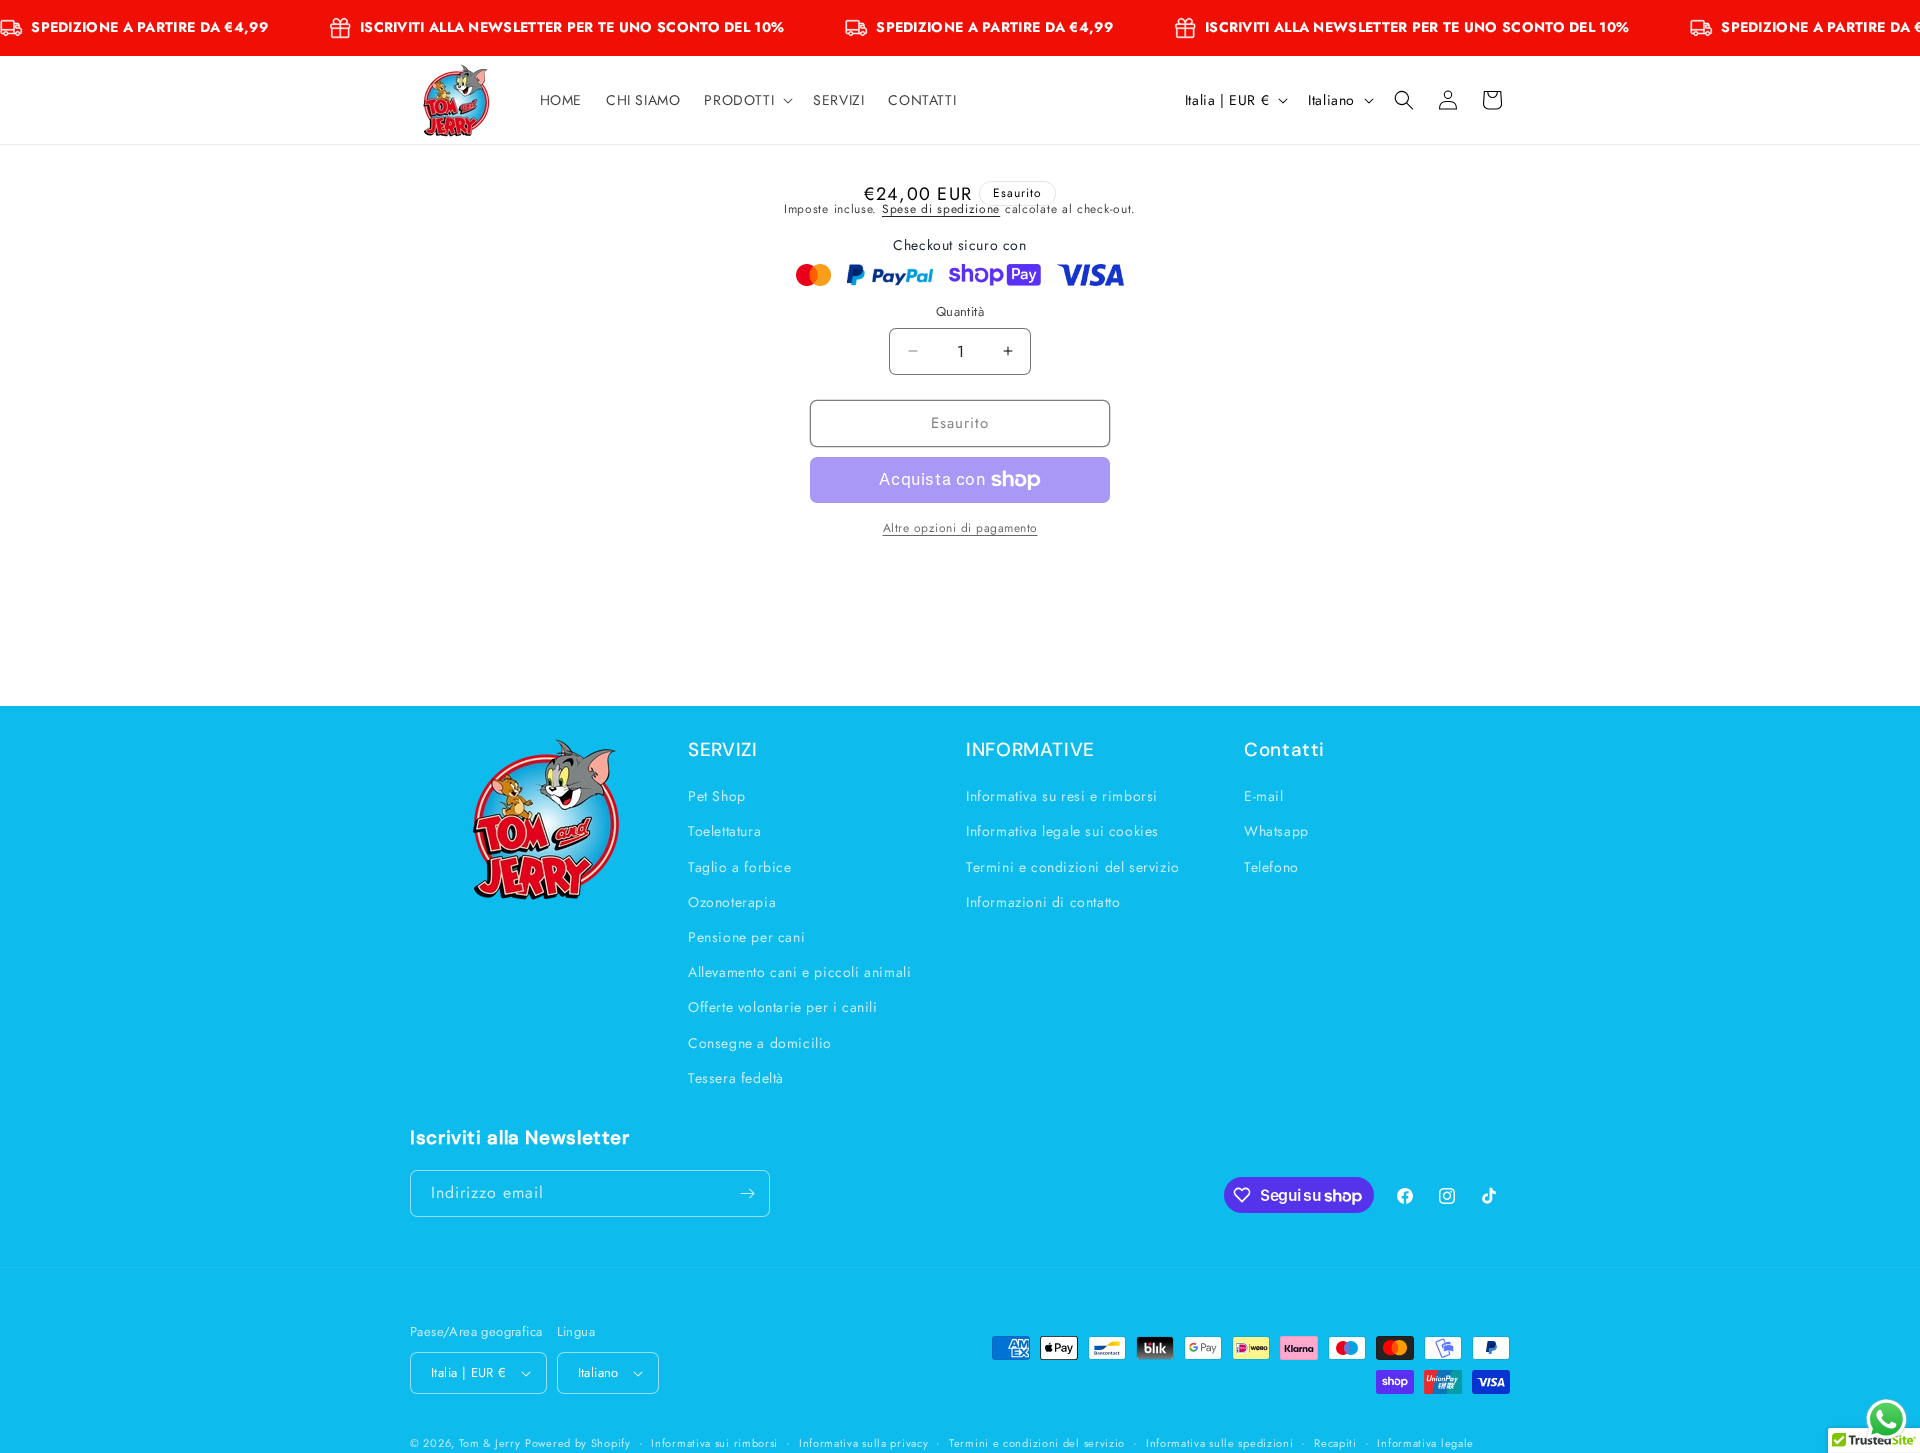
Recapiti (1335, 1442)
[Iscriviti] (747, 1193)
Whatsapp (1276, 831)
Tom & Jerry (490, 1443)
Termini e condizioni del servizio (1073, 867)
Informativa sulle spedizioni (1220, 1442)
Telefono (1271, 867)
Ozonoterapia (732, 902)
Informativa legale (1425, 1442)
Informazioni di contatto (1043, 902)
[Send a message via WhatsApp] (1886, 1419)
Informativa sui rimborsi (714, 1442)
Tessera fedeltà (736, 1078)
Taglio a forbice (740, 867)
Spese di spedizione (941, 209)
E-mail (1264, 796)
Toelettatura (724, 831)
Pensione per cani (746, 937)
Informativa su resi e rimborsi (1062, 796)
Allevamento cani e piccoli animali (799, 972)
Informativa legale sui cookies (1062, 831)
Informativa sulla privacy (864, 1442)
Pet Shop (717, 796)
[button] (746, 100)
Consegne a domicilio (760, 1042)
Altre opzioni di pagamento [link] (960, 528)
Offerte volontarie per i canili (783, 1007)
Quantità (960, 311)
